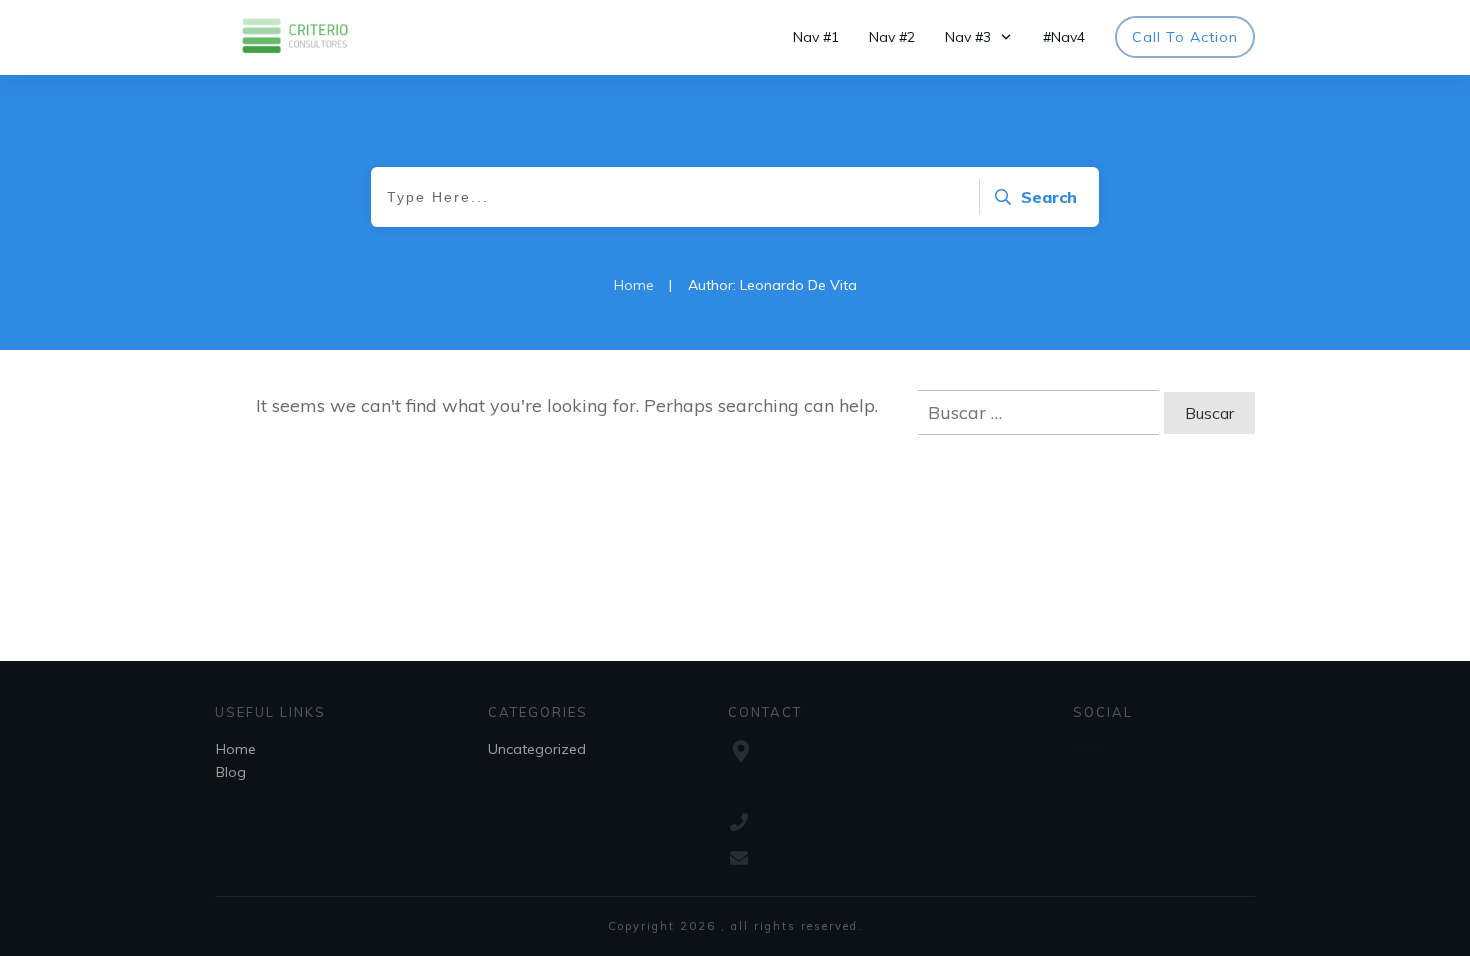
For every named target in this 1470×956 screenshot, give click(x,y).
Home (236, 749)
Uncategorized (537, 749)
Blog (231, 772)
